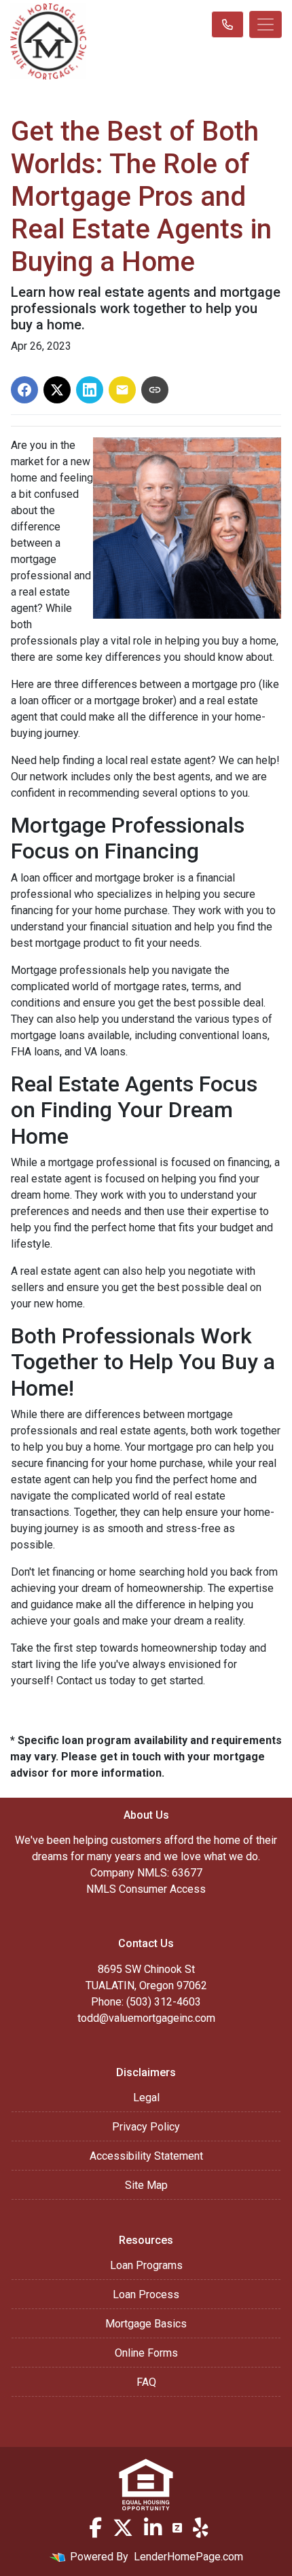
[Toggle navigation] (266, 24)
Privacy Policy (146, 2127)
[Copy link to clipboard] (155, 390)
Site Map (146, 2185)
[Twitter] (123, 2528)
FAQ (146, 2382)
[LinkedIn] (153, 2528)
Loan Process (146, 2294)
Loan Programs (146, 2265)
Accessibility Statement (146, 2156)
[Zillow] (177, 2528)
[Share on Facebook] (24, 390)
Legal (146, 2098)
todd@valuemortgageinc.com (146, 2018)
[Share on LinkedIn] (90, 390)
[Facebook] (95, 2528)
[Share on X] (57, 390)
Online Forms (146, 2353)
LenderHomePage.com (188, 2557)
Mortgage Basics (146, 2324)
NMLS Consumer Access (146, 1889)
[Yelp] (201, 2528)
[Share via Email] (122, 390)
